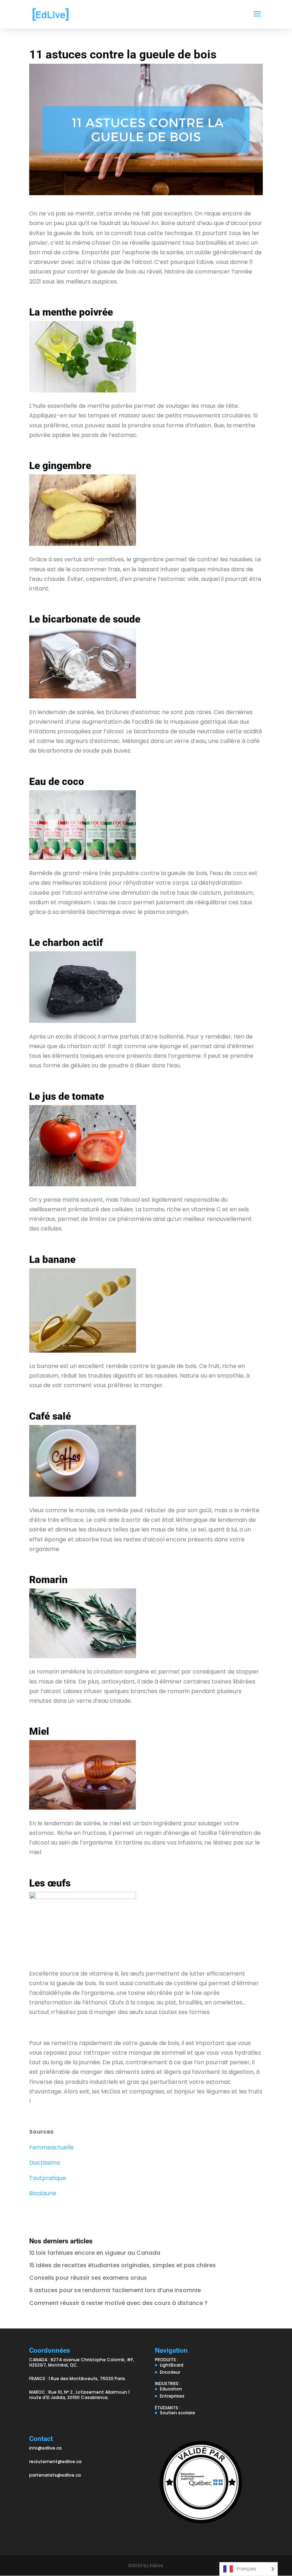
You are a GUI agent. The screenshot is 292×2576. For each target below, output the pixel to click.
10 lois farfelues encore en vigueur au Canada (95, 2253)
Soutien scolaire (178, 2413)
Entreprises (172, 2396)
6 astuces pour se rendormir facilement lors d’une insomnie (115, 2290)
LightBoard (172, 2365)
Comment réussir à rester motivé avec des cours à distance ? (118, 2303)
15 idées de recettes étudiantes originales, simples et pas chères (122, 2265)
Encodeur (170, 2372)
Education (171, 2389)
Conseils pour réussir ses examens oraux (88, 2278)
